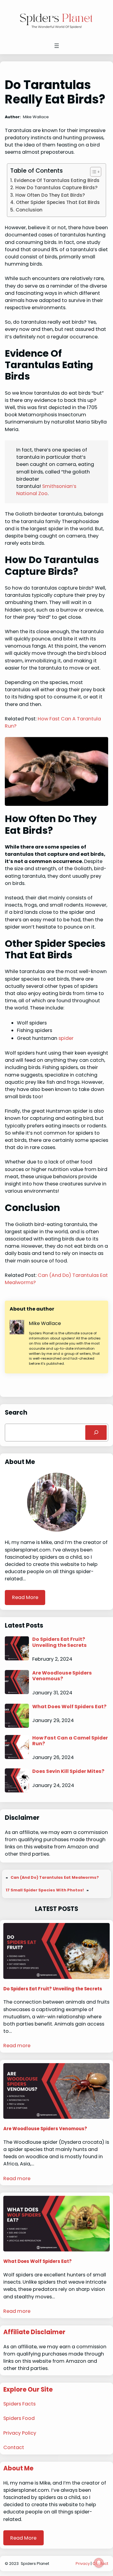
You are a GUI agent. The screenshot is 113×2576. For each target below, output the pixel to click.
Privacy (83, 2564)
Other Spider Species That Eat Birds (58, 202)
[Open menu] (57, 46)
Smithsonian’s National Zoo (46, 490)
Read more (17, 2046)
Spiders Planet (35, 2564)
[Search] (96, 1433)
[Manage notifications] (99, 2563)
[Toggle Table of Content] (93, 172)
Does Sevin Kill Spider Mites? (68, 1771)
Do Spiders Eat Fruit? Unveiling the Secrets (60, 1642)
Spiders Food (19, 2418)
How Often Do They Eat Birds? (50, 195)
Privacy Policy (20, 2433)
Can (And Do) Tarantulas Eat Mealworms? (55, 1877)
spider (66, 1038)
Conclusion (29, 210)
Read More (25, 1597)
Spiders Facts (19, 2404)
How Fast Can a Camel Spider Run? (70, 1741)
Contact (14, 2447)
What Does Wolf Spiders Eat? (69, 1707)
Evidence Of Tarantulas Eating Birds (57, 180)
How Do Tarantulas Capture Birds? (56, 188)
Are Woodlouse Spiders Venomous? (62, 1676)
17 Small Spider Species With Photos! (45, 1890)
